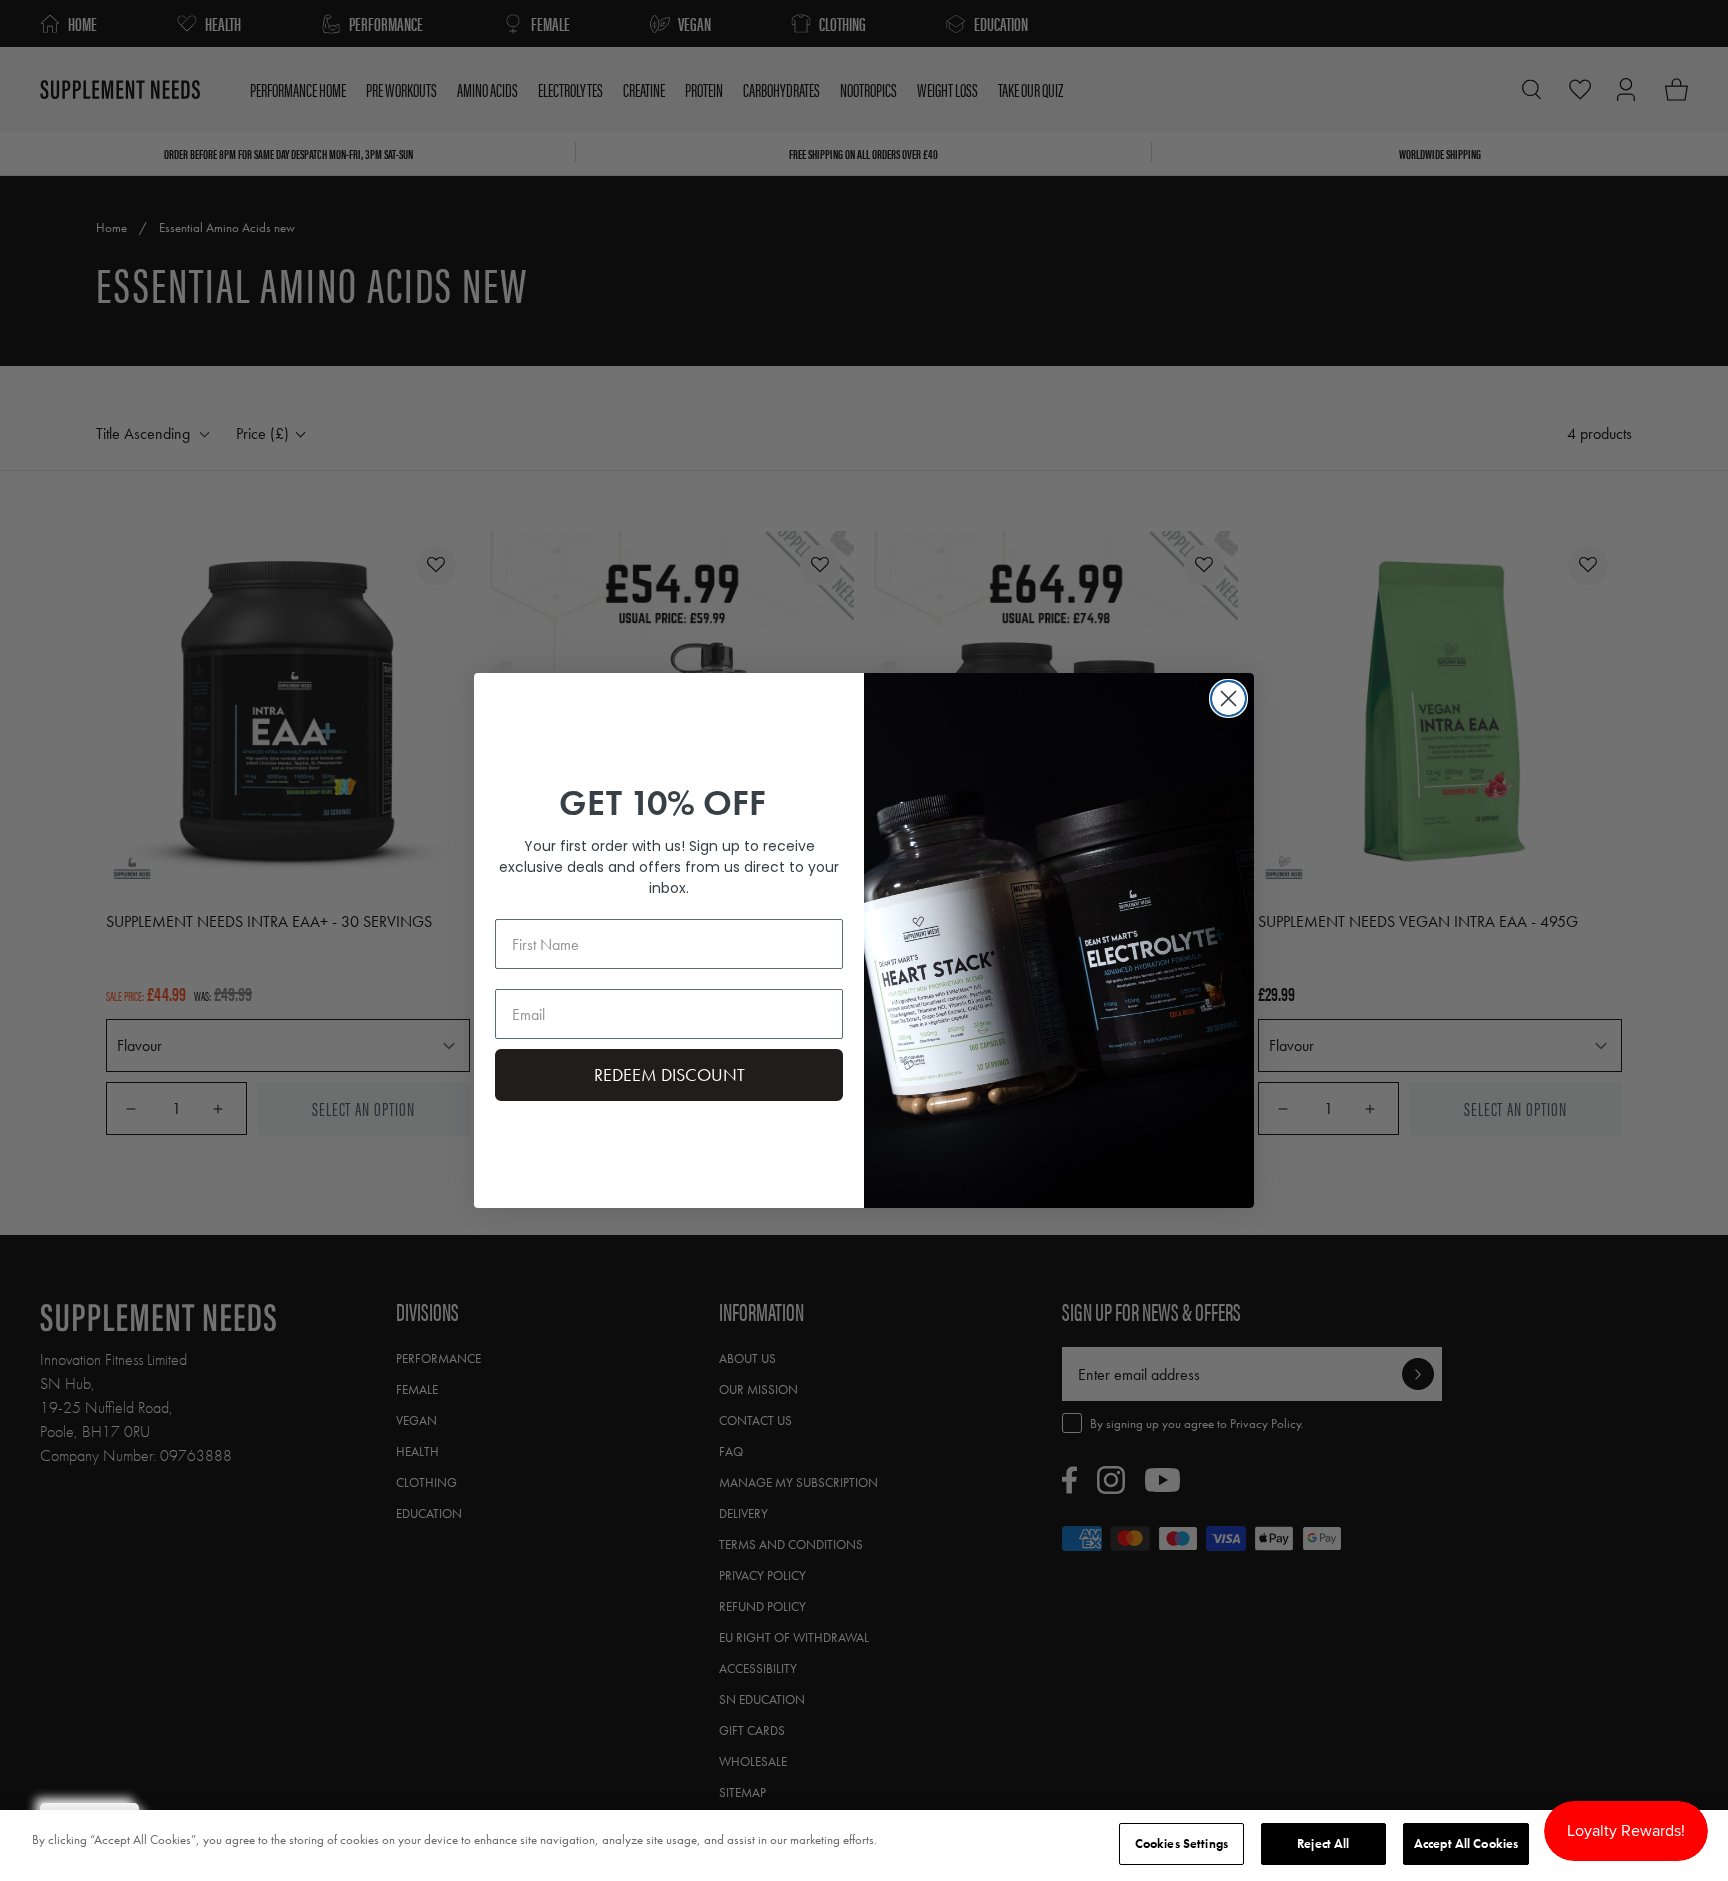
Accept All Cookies (1466, 1843)
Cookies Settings (1181, 1843)
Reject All (1323, 1843)
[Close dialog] (1228, 698)
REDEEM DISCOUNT (669, 1074)
